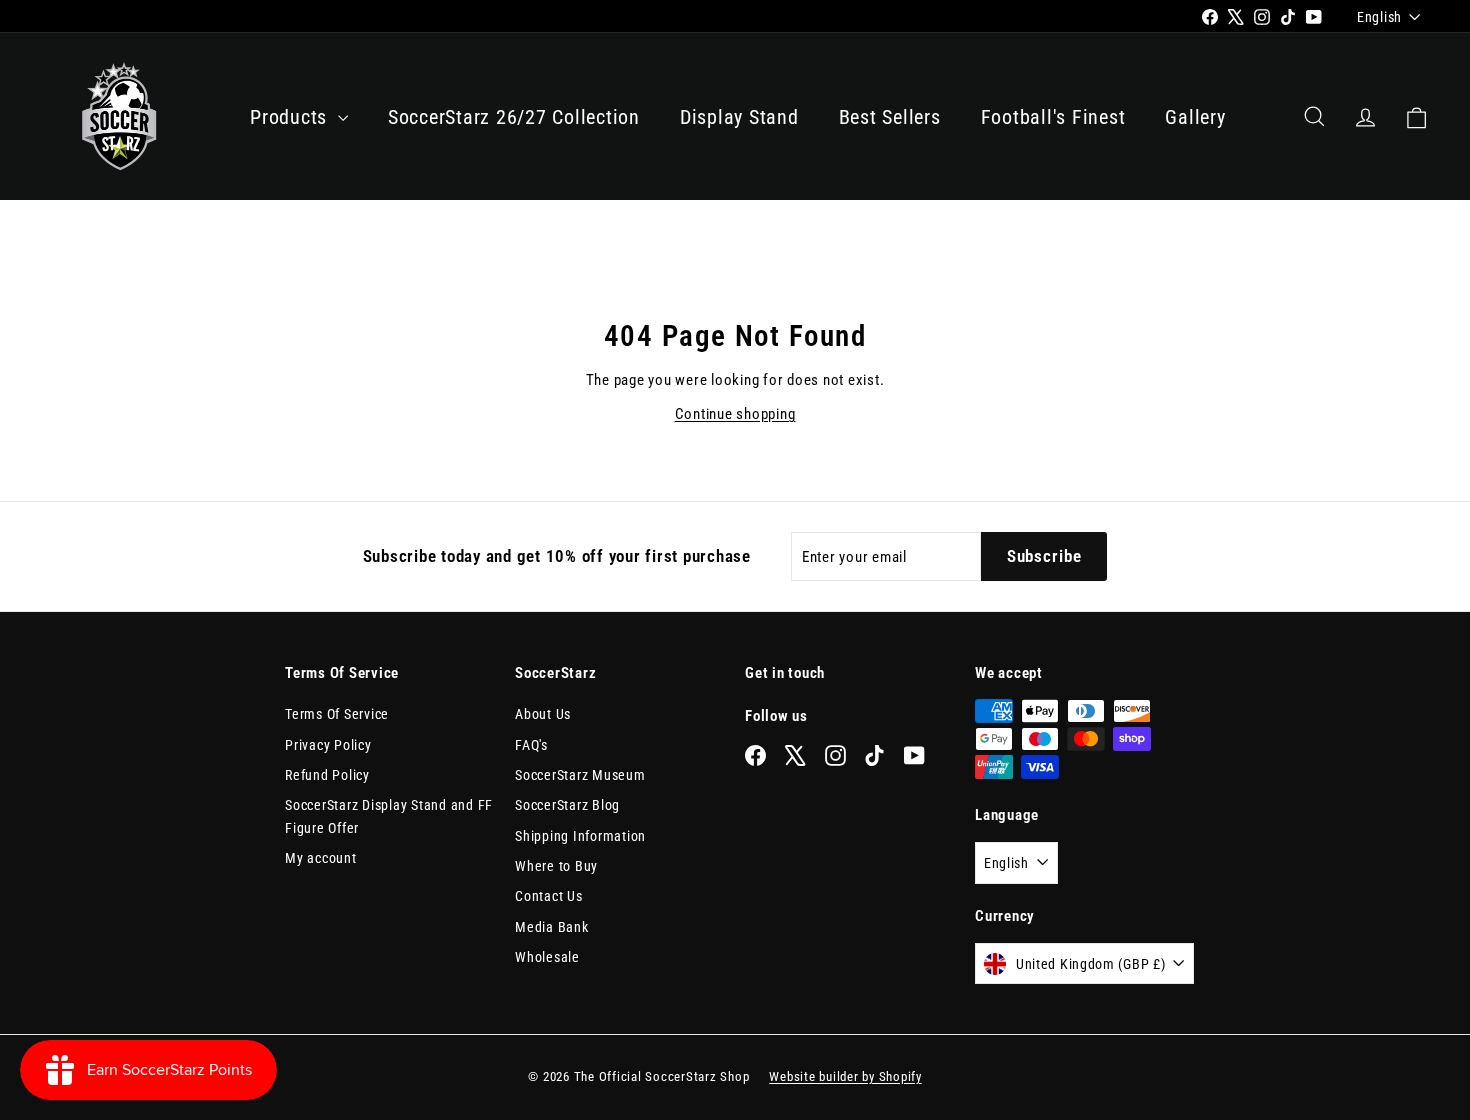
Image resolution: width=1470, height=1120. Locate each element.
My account (321, 858)
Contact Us (549, 896)
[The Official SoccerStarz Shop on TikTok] (874, 754)
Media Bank (552, 927)
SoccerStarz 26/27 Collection (514, 117)
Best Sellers (890, 117)
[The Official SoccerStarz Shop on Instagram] (835, 754)
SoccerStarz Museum (580, 775)
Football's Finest (1053, 117)
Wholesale (547, 957)
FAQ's (531, 745)
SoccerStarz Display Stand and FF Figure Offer (389, 816)
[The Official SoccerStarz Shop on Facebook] (755, 754)
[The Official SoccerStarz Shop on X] (795, 754)
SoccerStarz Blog (567, 805)
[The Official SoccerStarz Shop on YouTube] (914, 754)
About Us (543, 714)
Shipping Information (580, 836)
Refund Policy (327, 775)
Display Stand (739, 117)
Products (291, 117)
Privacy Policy (328, 745)
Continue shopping (735, 414)
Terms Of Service (337, 714)
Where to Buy (556, 866)
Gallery (1195, 117)
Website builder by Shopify (845, 1076)
